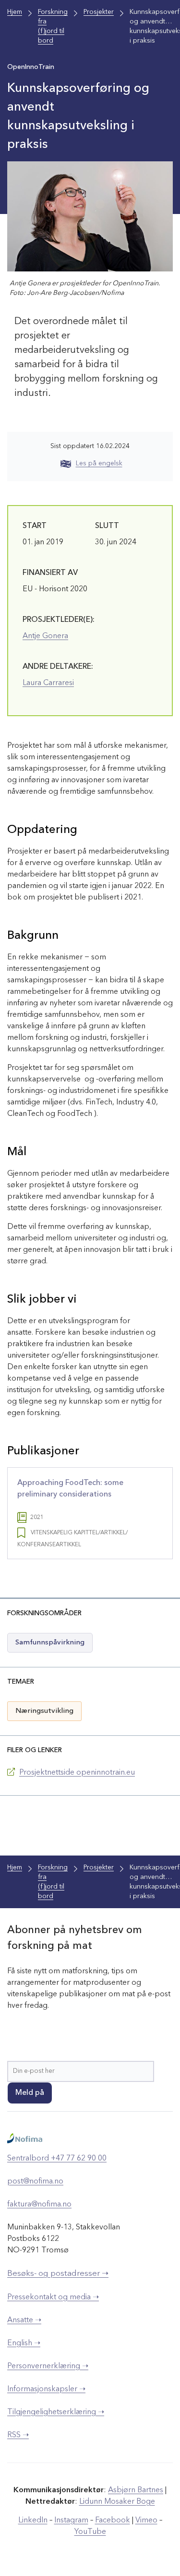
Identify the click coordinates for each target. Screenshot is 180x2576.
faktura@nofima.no (39, 2205)
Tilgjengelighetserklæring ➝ (56, 2412)
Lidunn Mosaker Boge (117, 2502)
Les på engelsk (99, 463)
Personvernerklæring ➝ (48, 2366)
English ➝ (24, 2343)
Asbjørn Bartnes (136, 2490)
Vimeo (146, 2520)
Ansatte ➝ (24, 2320)
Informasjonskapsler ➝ (46, 2389)
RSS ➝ (18, 2435)
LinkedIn (33, 2520)
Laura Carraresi (48, 683)
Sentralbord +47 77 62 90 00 (57, 2159)
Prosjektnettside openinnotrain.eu (77, 1773)
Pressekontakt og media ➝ (53, 2297)
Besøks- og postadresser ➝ (58, 2274)
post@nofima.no (35, 2182)
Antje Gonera (45, 636)
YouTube (90, 2532)
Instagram (71, 2520)
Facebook (113, 2520)
